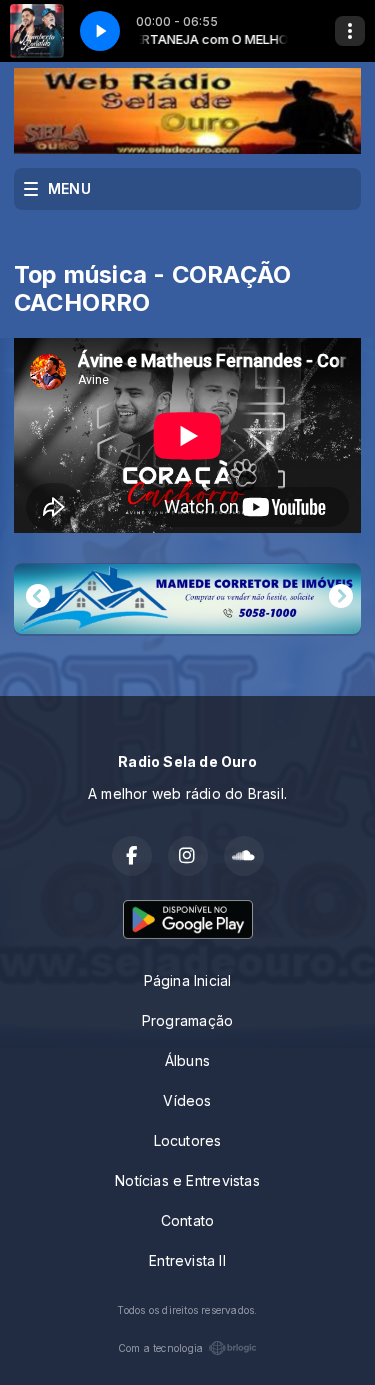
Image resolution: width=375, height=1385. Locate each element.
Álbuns (187, 1060)
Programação (187, 1020)
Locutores (188, 1140)
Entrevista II (187, 1260)
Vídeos (187, 1100)
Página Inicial (188, 980)
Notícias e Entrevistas (187, 1180)
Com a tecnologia (160, 1348)
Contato (187, 1220)
